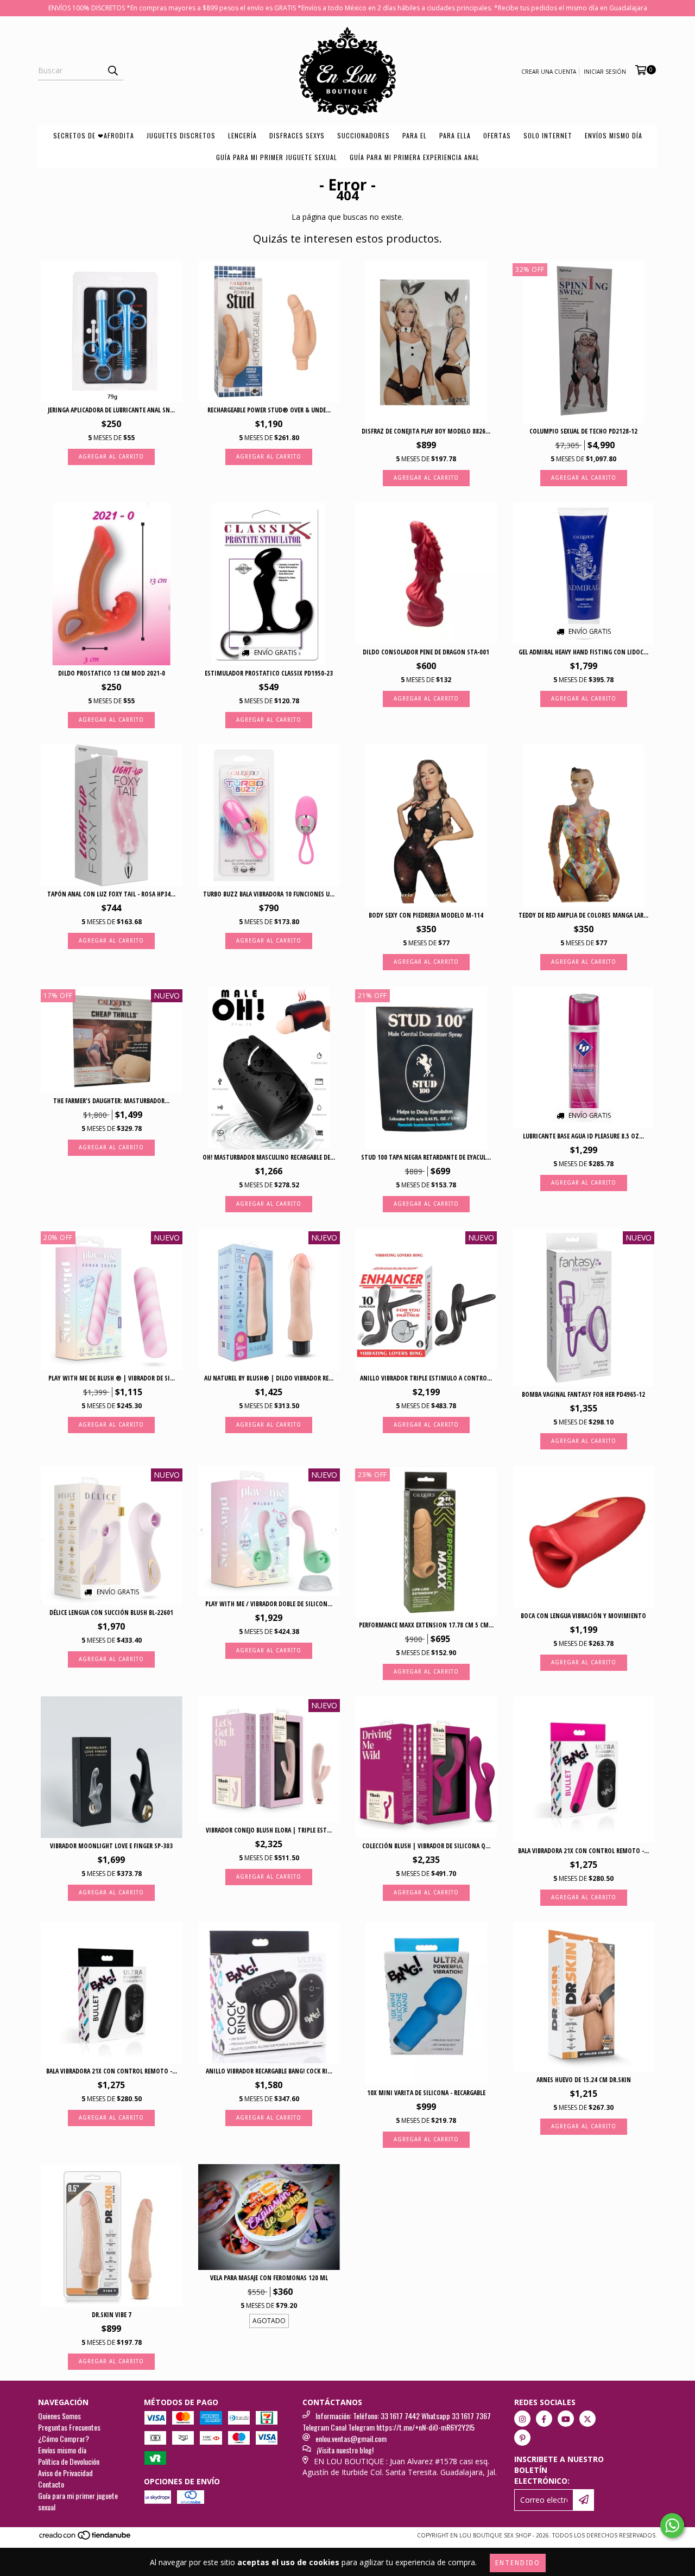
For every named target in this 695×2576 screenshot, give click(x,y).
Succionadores (364, 135)
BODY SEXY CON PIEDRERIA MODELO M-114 (426, 915)
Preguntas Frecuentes (69, 2427)
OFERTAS (497, 135)
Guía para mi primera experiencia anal (415, 157)
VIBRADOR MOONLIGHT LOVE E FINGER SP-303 (111, 1846)
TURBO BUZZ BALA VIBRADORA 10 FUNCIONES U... (269, 894)
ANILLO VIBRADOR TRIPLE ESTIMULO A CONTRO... (426, 1378)
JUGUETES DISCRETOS (181, 135)
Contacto (51, 2484)
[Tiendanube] (86, 2538)
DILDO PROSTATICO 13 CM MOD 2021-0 (112, 673)
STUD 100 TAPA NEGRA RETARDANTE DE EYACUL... (426, 1157)
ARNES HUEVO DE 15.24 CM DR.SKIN (584, 2080)
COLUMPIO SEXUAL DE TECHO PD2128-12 (583, 431)
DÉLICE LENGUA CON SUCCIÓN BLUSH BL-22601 (111, 1613)
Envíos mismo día (614, 135)
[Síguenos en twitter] (587, 2419)
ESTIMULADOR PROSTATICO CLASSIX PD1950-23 (269, 673)
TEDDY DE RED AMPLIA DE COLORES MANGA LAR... (583, 915)
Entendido (518, 2563)
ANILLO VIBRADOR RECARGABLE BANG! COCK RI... (269, 2071)
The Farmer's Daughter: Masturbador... (111, 1101)
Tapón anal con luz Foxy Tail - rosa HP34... (111, 894)
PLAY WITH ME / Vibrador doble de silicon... (269, 1604)
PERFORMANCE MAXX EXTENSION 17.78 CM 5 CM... (426, 1625)
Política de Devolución (69, 2461)
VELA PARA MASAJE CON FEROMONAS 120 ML (269, 2278)
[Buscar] (112, 71)
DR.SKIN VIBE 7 (112, 2315)
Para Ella (455, 135)
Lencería (242, 135)
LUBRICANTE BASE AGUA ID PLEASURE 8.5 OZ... (583, 1136)
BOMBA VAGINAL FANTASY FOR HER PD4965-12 (583, 1394)
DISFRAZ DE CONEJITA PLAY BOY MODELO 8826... (426, 431)
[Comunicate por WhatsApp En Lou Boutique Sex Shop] (672, 2526)
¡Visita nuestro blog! (345, 2450)
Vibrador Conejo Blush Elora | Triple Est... (269, 1830)
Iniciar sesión (605, 72)
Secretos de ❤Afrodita (94, 135)
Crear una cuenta (549, 72)
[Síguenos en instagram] (522, 2419)
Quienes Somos (59, 2416)
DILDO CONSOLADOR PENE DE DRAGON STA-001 (426, 652)
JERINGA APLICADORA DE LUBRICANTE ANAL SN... (111, 410)
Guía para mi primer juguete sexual (277, 157)
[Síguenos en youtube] (566, 2419)
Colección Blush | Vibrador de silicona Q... (426, 1846)
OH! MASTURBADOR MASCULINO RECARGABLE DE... (269, 1157)
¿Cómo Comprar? (64, 2438)
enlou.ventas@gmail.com (351, 2438)
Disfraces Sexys (297, 135)
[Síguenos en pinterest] (522, 2438)
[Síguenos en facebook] (544, 2419)
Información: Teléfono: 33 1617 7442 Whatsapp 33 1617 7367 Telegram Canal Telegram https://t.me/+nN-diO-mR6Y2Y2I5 (397, 2421)
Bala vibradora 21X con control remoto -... (583, 1851)
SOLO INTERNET (548, 135)
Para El (415, 135)
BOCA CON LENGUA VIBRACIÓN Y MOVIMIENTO (583, 1616)
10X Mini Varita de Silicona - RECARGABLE (426, 2093)
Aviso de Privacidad (65, 2473)
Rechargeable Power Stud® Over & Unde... (269, 410)
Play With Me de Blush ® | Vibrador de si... (112, 1378)
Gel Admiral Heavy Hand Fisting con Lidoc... (583, 652)
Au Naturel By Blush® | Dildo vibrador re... (269, 1378)
